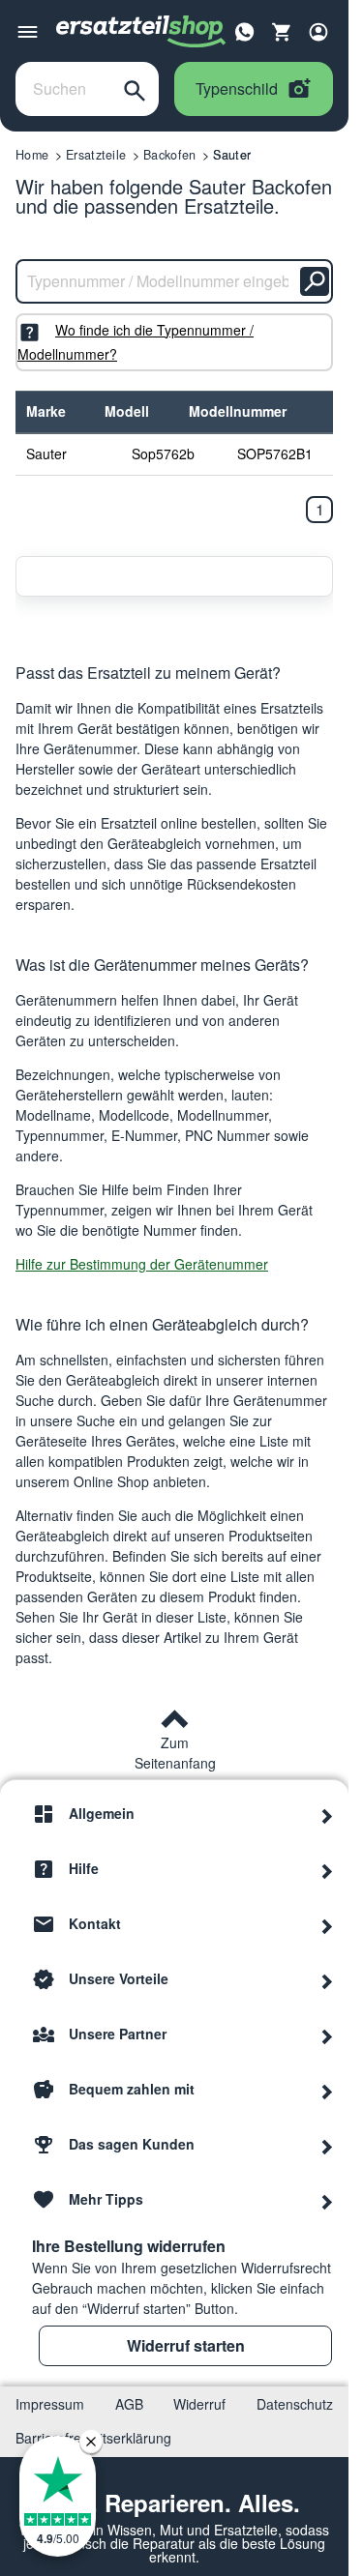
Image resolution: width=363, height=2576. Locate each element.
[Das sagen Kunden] (327, 2145)
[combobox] (63, 89)
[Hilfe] (327, 1869)
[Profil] (318, 32)
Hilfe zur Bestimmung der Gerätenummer (142, 1264)
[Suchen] (135, 89)
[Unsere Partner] (327, 2034)
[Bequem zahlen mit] (327, 2090)
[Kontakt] (327, 1924)
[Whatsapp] (245, 30)
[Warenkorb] (282, 32)
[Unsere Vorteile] (327, 1979)
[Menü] (28, 32)
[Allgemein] (327, 1814)
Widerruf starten (186, 2345)
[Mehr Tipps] (327, 2200)
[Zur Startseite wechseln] (141, 32)
